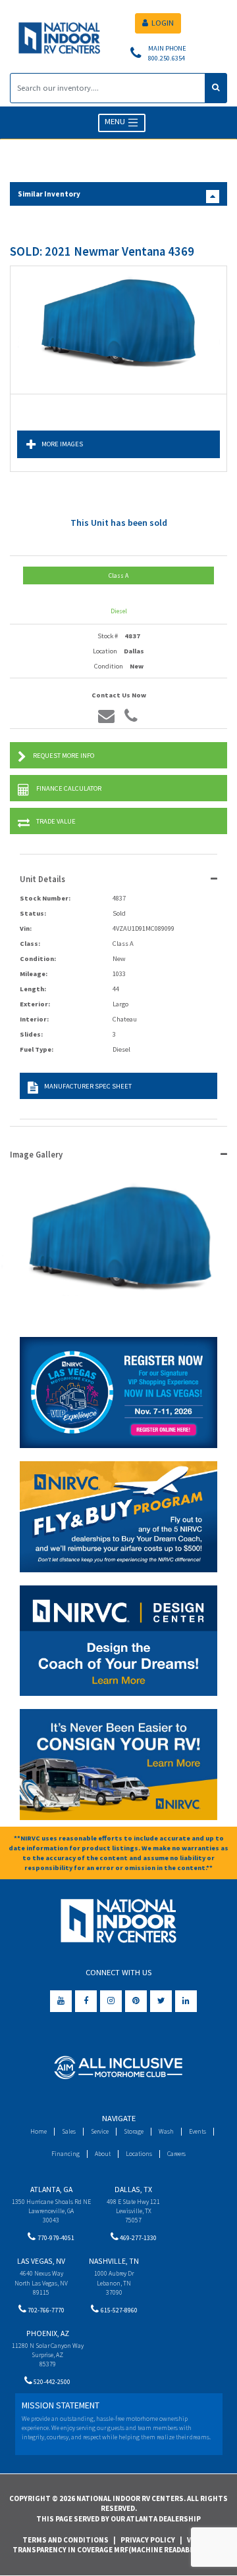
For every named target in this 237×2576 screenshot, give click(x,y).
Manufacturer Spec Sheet (88, 1086)
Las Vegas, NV (41, 2261)
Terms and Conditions (66, 2540)
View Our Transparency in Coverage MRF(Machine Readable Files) (117, 2545)
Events (197, 2131)
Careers (176, 2154)
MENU (116, 122)
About (103, 2154)
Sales (69, 2131)
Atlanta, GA (51, 2189)
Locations (139, 2154)
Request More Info (64, 756)
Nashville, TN (114, 2261)
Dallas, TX (133, 2189)
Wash (166, 2131)
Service (100, 2131)
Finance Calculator (69, 788)
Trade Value (56, 821)
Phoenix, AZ (48, 2333)
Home (39, 2131)
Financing (66, 2154)
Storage (134, 2131)
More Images (62, 444)
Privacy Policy (148, 2540)
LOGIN (163, 23)
